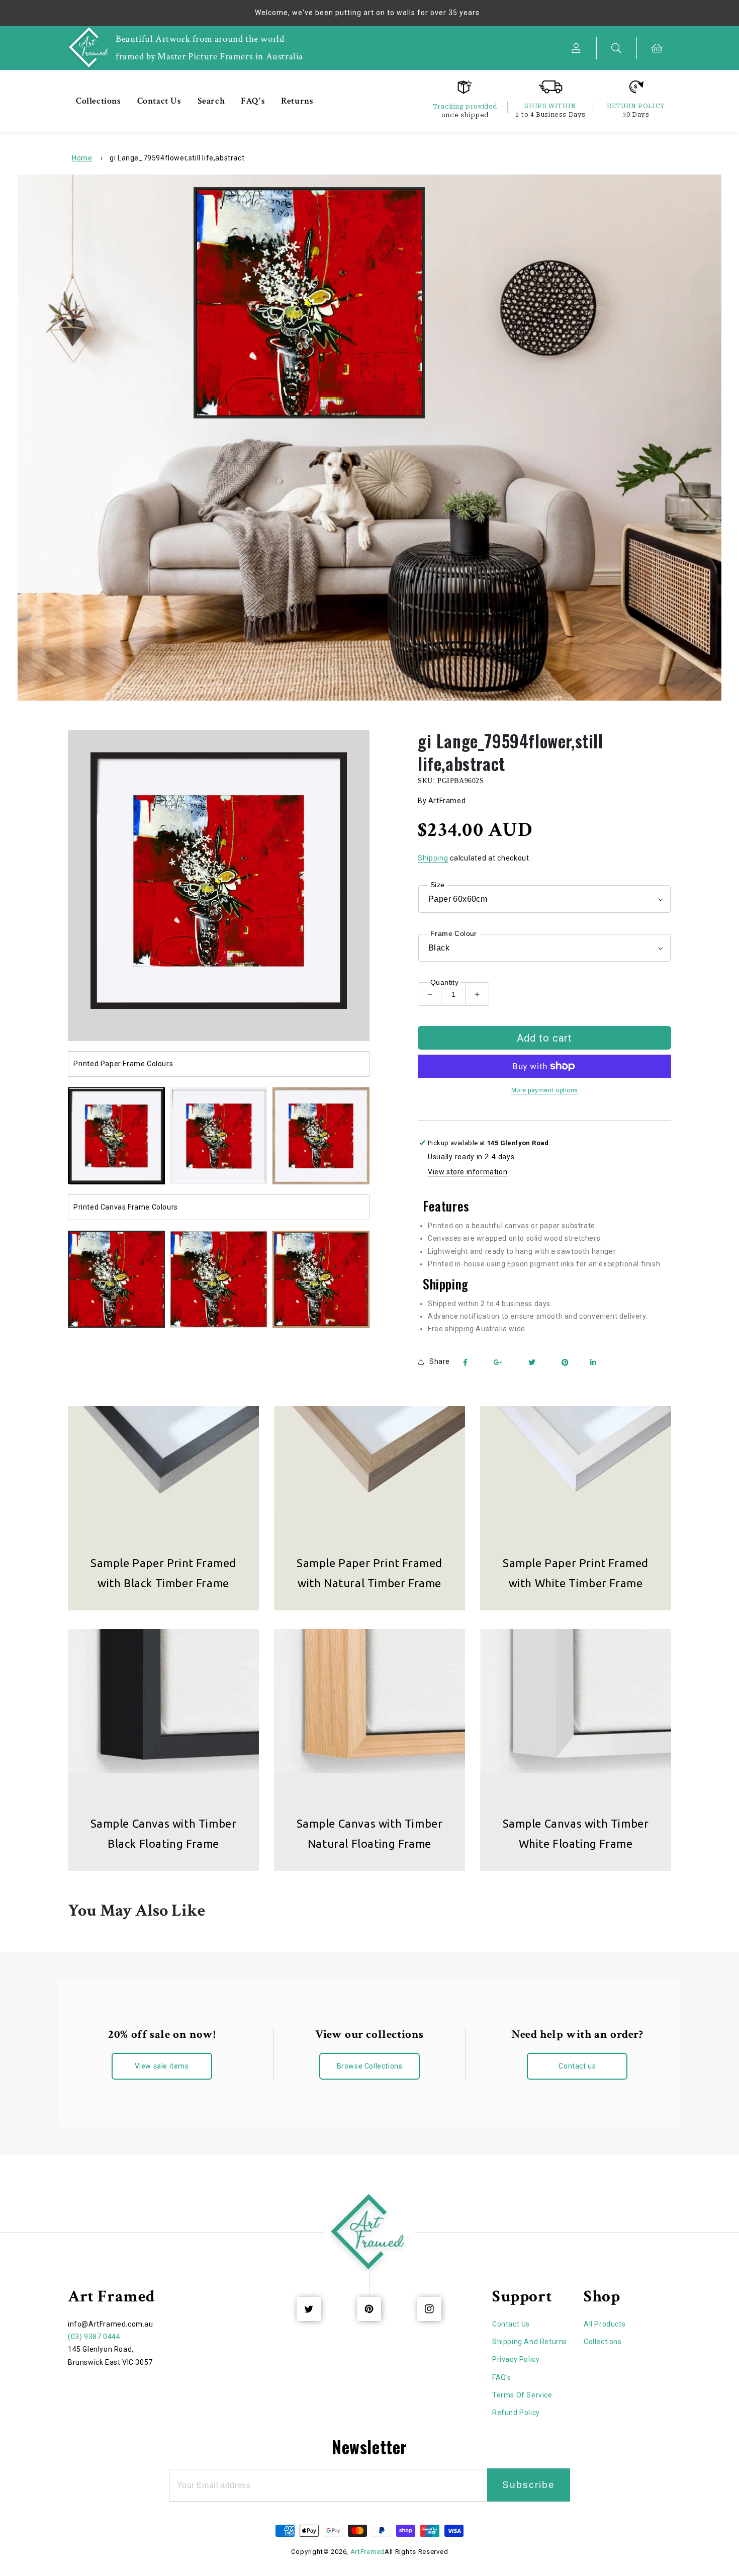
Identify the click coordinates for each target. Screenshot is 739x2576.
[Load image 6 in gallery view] (218, 1279)
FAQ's (502, 2377)
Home (82, 158)
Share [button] (440, 1361)
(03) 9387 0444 (94, 2337)
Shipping (433, 858)
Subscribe (529, 2485)
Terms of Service (522, 2395)
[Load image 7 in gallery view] (321, 1279)
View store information (468, 1172)
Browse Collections (370, 2066)
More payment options (545, 1090)
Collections (603, 2342)
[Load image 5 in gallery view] (116, 1279)
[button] (617, 48)
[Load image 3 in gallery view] (321, 1136)
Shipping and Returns (530, 2342)
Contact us (577, 2066)
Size (438, 885)
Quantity (444, 982)
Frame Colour (454, 933)
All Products (605, 2324)
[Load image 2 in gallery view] (218, 1136)
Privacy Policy (516, 2359)
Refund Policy (516, 2413)
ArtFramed (367, 2552)
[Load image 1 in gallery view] (116, 1136)
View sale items (162, 2066)
